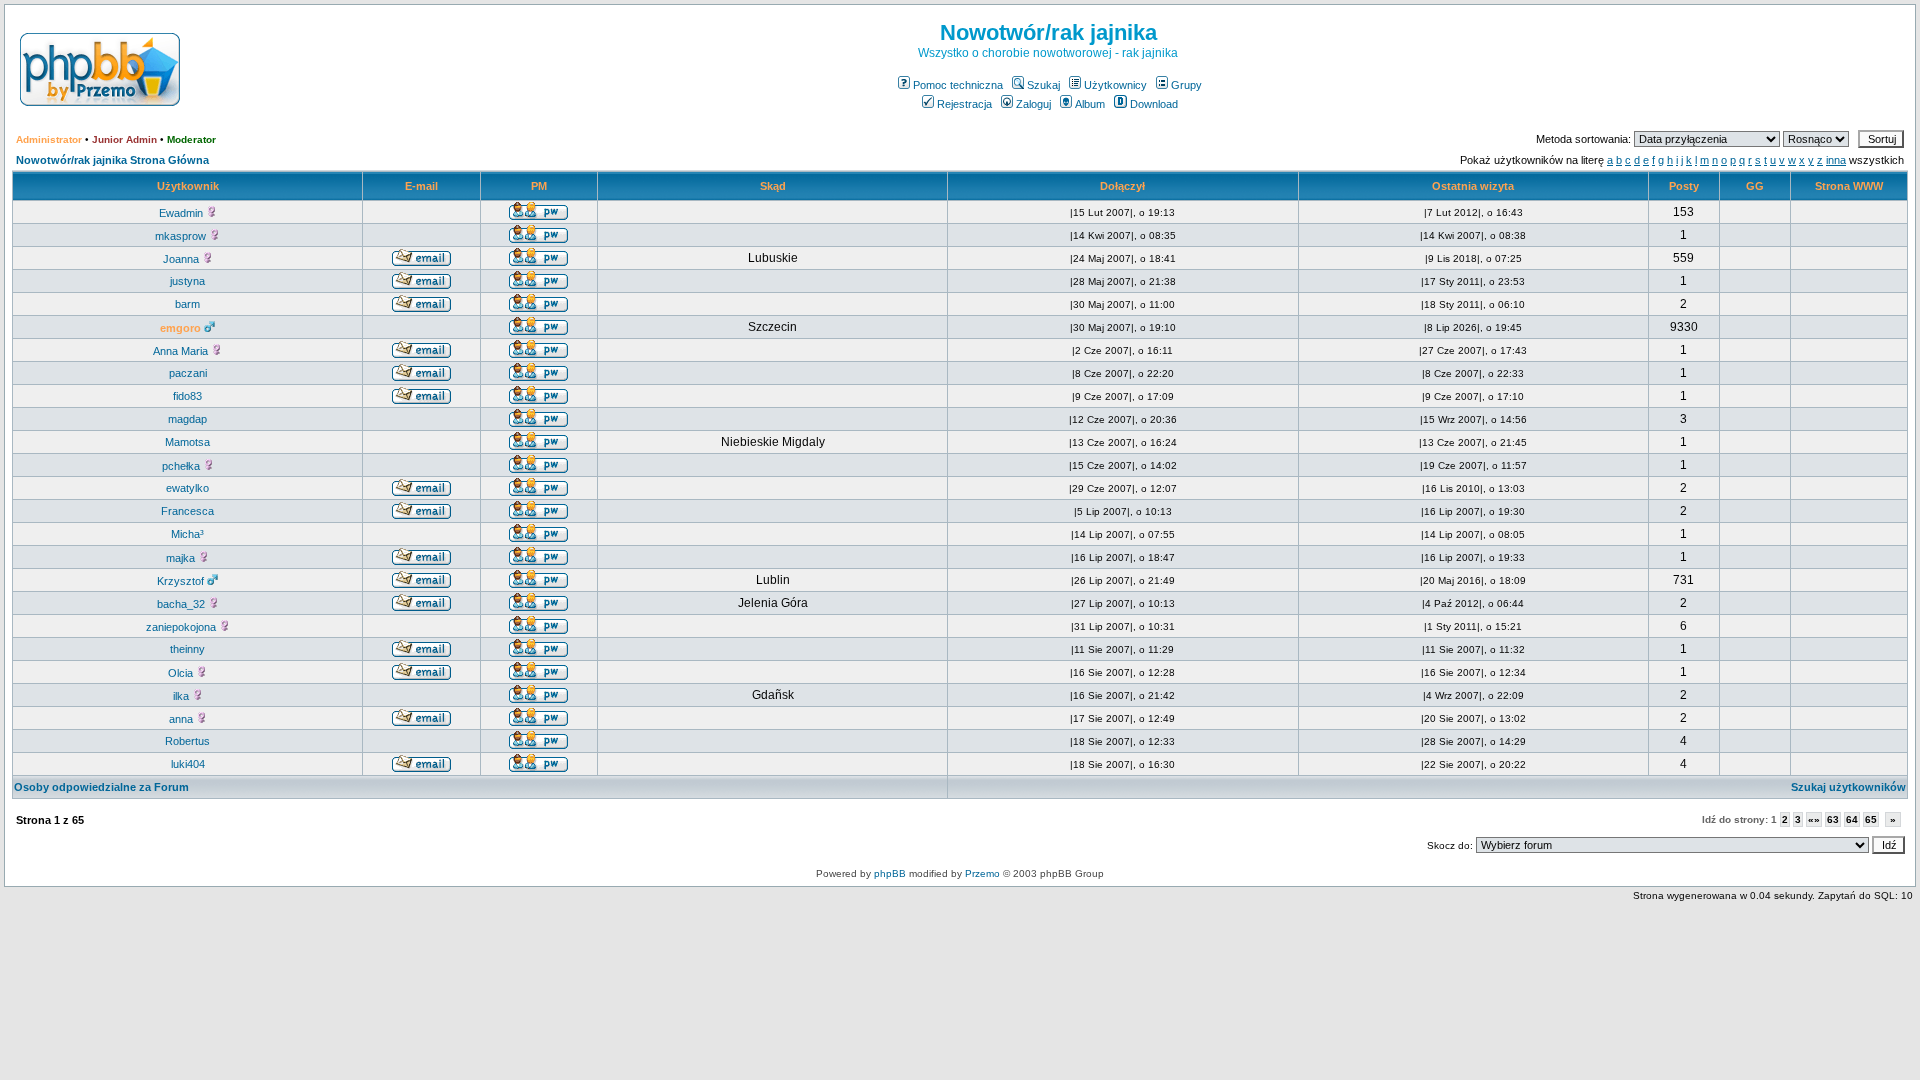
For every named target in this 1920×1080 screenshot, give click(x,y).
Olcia (182, 673)
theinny (187, 649)
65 (1871, 819)
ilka (182, 696)
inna (1836, 160)
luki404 (188, 764)
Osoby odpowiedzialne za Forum (101, 787)
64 (1852, 819)
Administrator (49, 139)
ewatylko (187, 488)
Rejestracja (964, 104)
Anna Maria (182, 351)
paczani (188, 373)
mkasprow (182, 236)
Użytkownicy (1115, 85)
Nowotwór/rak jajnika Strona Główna (112, 160)
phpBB (890, 873)
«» (1814, 819)
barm (187, 304)
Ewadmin (182, 213)
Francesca (187, 511)
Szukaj (1043, 85)
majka (182, 558)
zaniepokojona (182, 627)
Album (1090, 104)
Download (1154, 104)
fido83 (187, 396)
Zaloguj (1033, 104)
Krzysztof (182, 581)
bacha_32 (182, 604)
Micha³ (187, 534)
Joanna (182, 259)
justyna (187, 281)
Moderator (191, 139)
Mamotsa (187, 442)
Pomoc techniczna (958, 85)
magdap (187, 419)
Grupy (1186, 85)
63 (1833, 819)
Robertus (187, 741)
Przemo (982, 873)
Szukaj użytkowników (1848, 787)
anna (182, 719)
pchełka (182, 466)
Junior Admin (124, 139)
